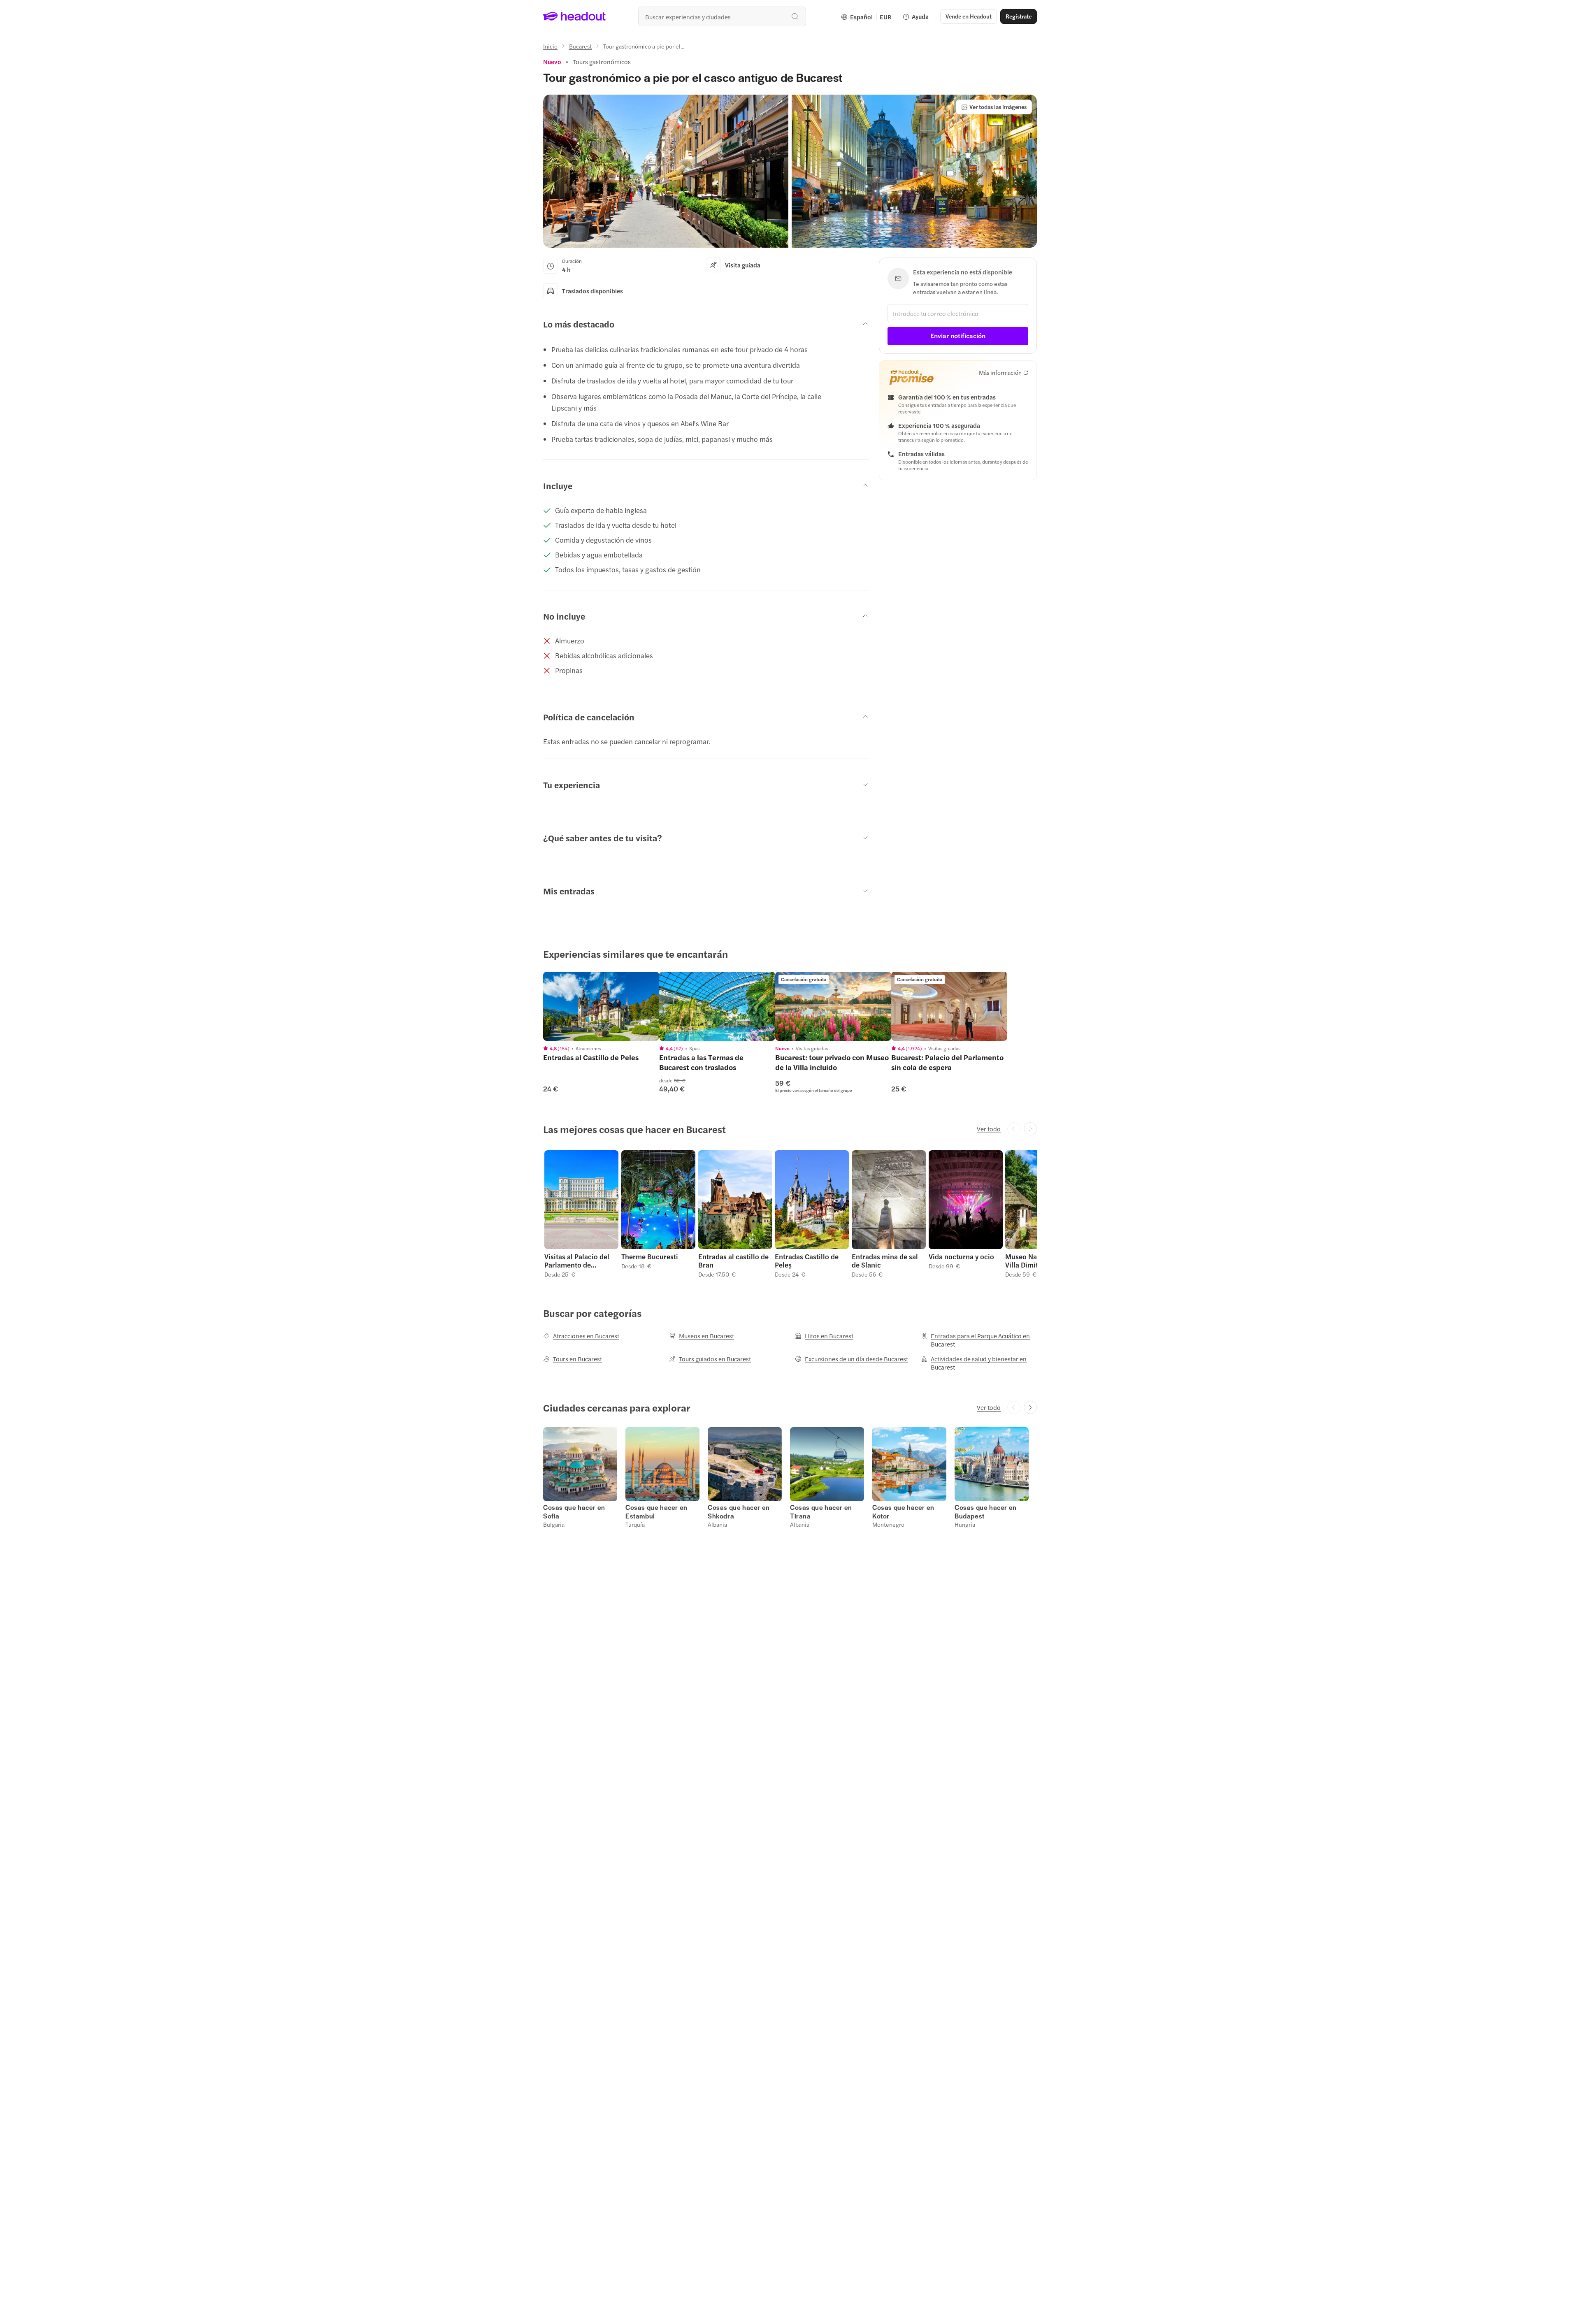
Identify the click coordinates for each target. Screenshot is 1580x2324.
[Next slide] (1030, 1129)
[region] (601, 1006)
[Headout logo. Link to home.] (575, 16)
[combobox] (722, 16)
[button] (666, 171)
